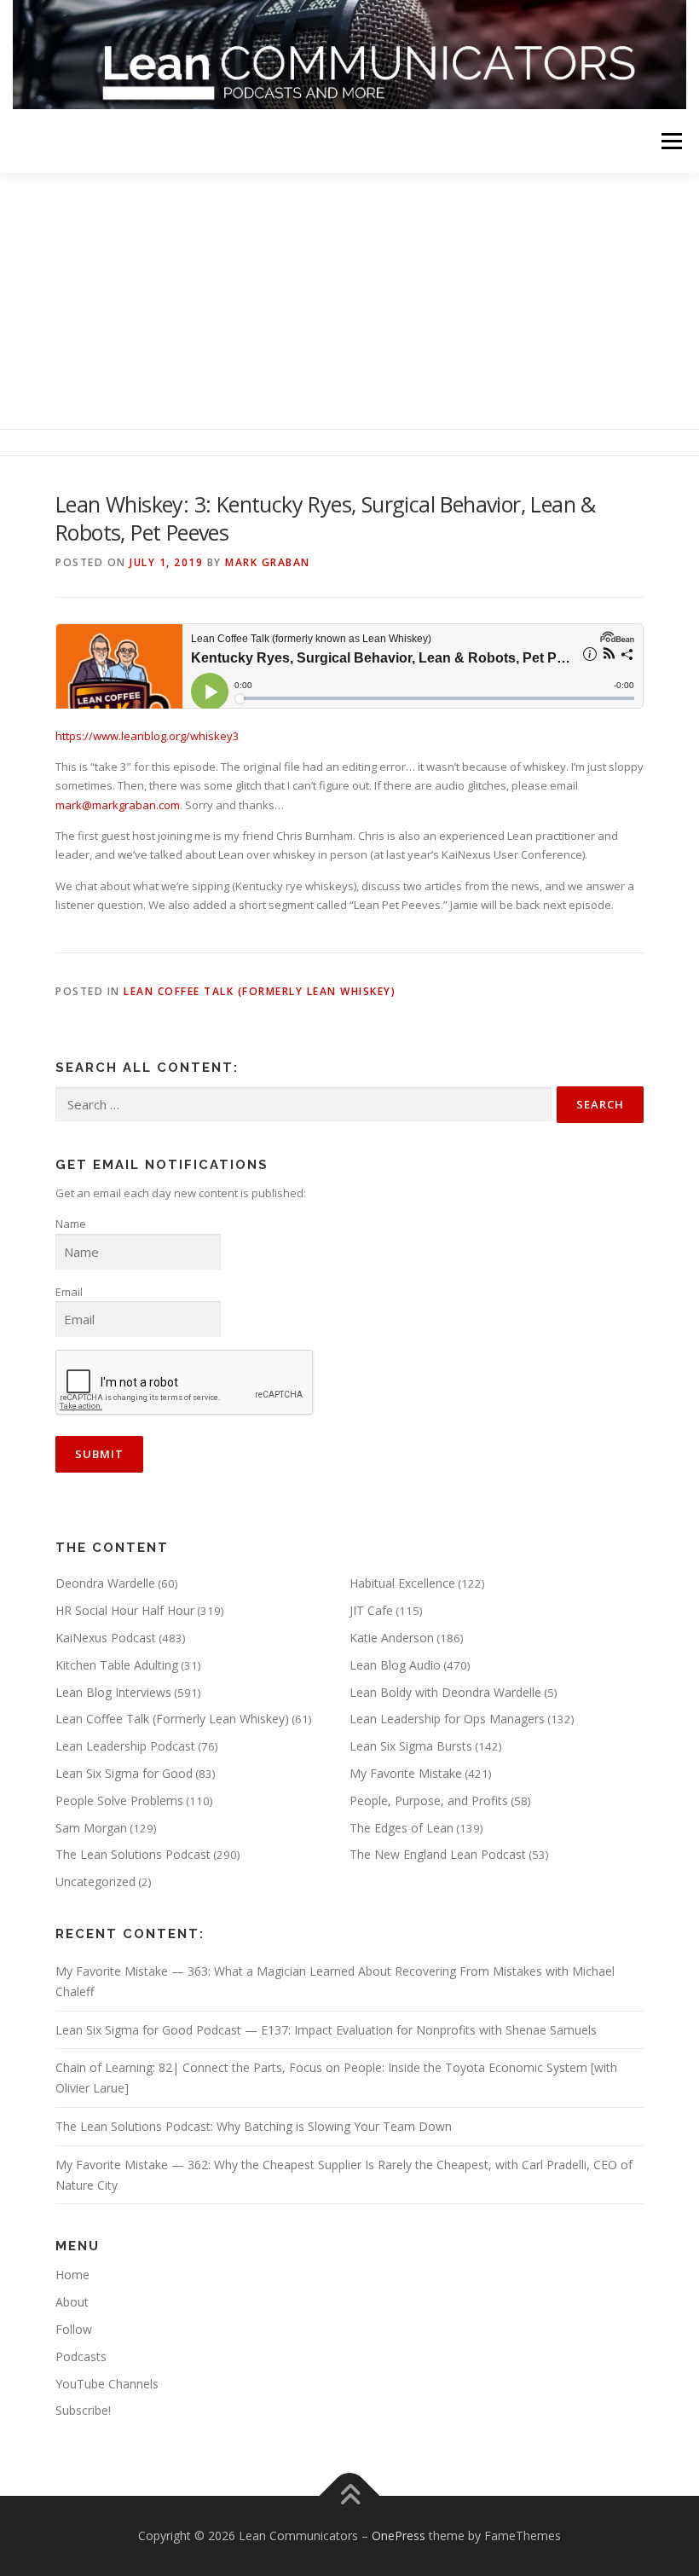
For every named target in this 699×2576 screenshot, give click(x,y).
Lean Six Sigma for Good (124, 1773)
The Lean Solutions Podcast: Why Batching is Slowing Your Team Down (254, 2126)
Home (72, 2275)
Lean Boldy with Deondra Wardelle (445, 1692)
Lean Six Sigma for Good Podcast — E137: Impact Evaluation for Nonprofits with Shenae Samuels (326, 2030)
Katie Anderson (392, 1638)
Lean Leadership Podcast (125, 1746)
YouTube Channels (107, 2384)
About (72, 2302)
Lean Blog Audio (395, 1665)
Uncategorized (95, 1881)
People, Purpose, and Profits (429, 1800)
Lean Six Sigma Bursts (411, 1746)
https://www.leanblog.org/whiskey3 (147, 736)
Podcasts (81, 2356)
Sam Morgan (91, 1828)
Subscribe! (83, 2410)
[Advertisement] (349, 301)
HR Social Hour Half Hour (125, 1610)
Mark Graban (268, 562)
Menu (671, 141)
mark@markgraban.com (118, 805)
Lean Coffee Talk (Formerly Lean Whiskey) (260, 991)
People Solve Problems (119, 1800)
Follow (74, 2329)
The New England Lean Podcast (438, 1854)
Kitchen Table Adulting (117, 1665)
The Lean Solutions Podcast (133, 1854)
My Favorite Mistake (406, 1773)
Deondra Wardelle (105, 1583)
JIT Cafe (371, 1610)
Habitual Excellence (402, 1583)
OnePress (399, 2535)
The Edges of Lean (401, 1828)
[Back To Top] (350, 2496)
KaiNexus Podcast (106, 1638)
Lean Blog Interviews (113, 1692)
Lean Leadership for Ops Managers (447, 1719)
